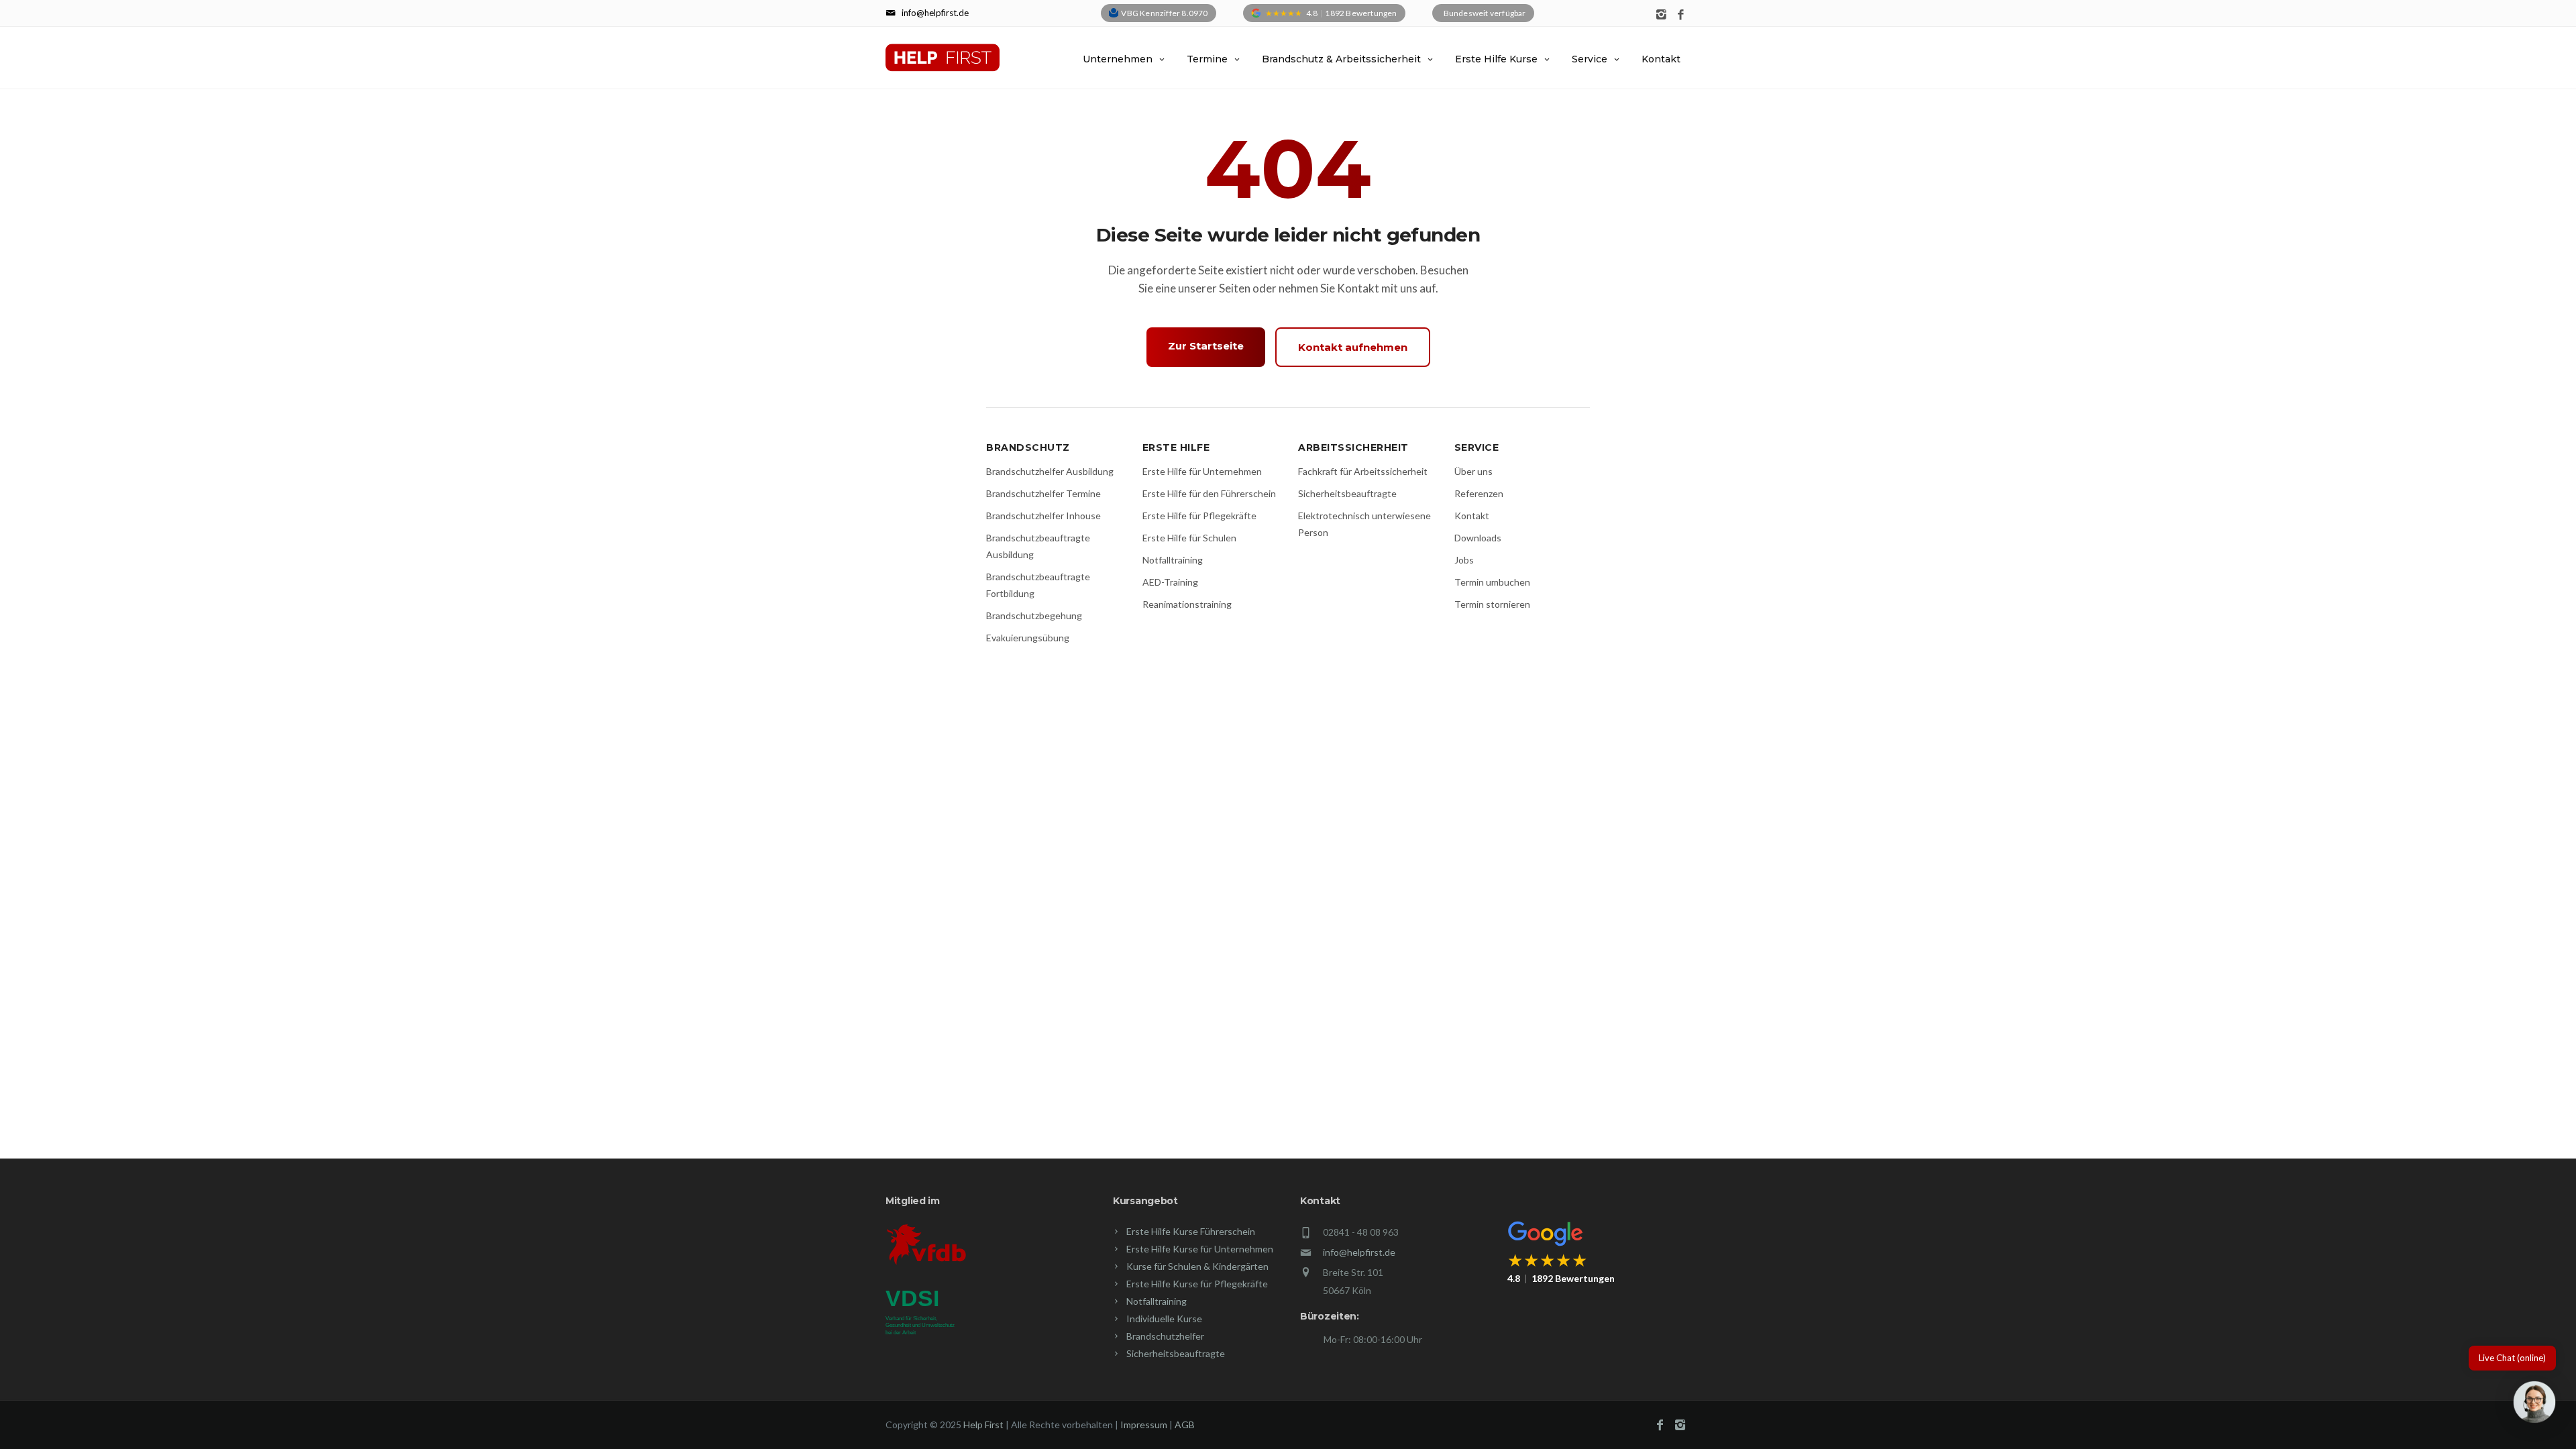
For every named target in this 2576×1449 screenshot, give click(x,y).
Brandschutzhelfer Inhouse (1043, 516)
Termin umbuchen (1492, 582)
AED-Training (1170, 582)
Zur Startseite (1206, 346)
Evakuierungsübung (1028, 638)
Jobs (1464, 560)
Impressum (1144, 1425)
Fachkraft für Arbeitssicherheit (1363, 471)
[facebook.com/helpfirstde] (1681, 15)
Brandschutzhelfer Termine (1043, 493)
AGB (1185, 1425)
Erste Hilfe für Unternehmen (1202, 471)
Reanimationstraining (1187, 604)
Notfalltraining (1173, 560)
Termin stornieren (1492, 604)
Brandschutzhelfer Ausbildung (1050, 471)
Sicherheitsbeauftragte (1347, 493)
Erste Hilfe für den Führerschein (1209, 493)
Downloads (1478, 538)
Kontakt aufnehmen (1353, 347)
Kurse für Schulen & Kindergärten (1197, 1266)
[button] (2534, 1405)
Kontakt (1661, 59)
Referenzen (1479, 493)
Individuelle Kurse (1164, 1319)
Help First (983, 1425)
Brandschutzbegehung (1034, 615)
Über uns (1473, 471)
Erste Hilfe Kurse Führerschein (1191, 1231)
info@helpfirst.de (1359, 1252)
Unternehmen (1118, 59)
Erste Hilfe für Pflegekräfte (1199, 516)
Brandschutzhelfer (1165, 1336)
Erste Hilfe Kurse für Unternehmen (1200, 1249)
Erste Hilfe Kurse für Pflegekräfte (1197, 1284)
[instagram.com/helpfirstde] (1661, 15)
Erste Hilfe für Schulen (1189, 538)
